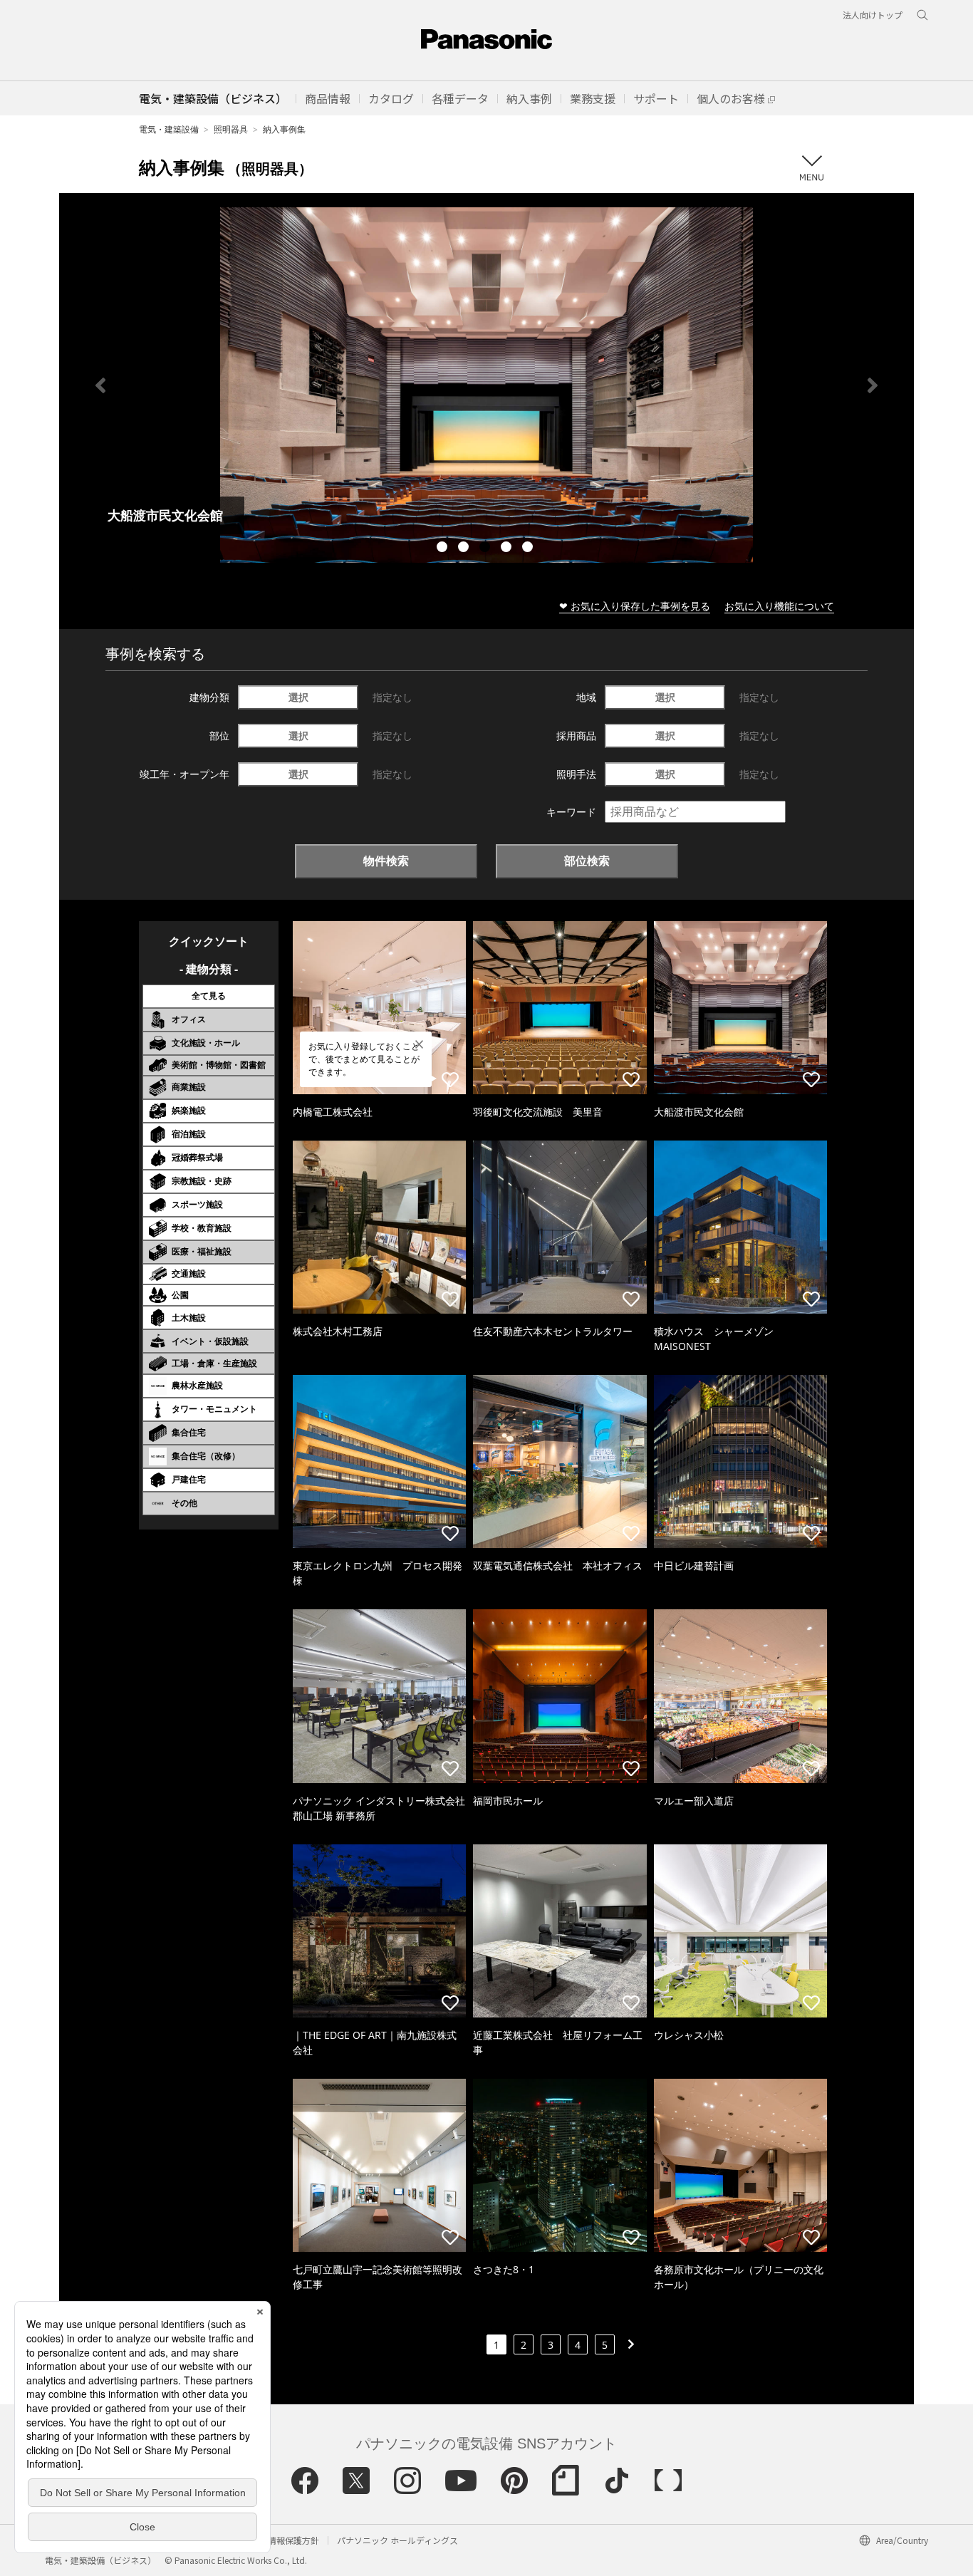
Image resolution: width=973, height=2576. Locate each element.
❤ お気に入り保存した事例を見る (635, 606)
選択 (298, 697)
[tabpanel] (486, 385)
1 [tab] (444, 549)
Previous (100, 385)
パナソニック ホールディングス (397, 2540)
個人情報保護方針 (285, 2540)
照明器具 (231, 129)
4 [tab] (508, 549)
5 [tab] (529, 549)
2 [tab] (465, 549)
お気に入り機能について (779, 606)
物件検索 (386, 861)
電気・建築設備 (169, 129)
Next (873, 385)
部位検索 (587, 861)
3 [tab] (486, 549)
